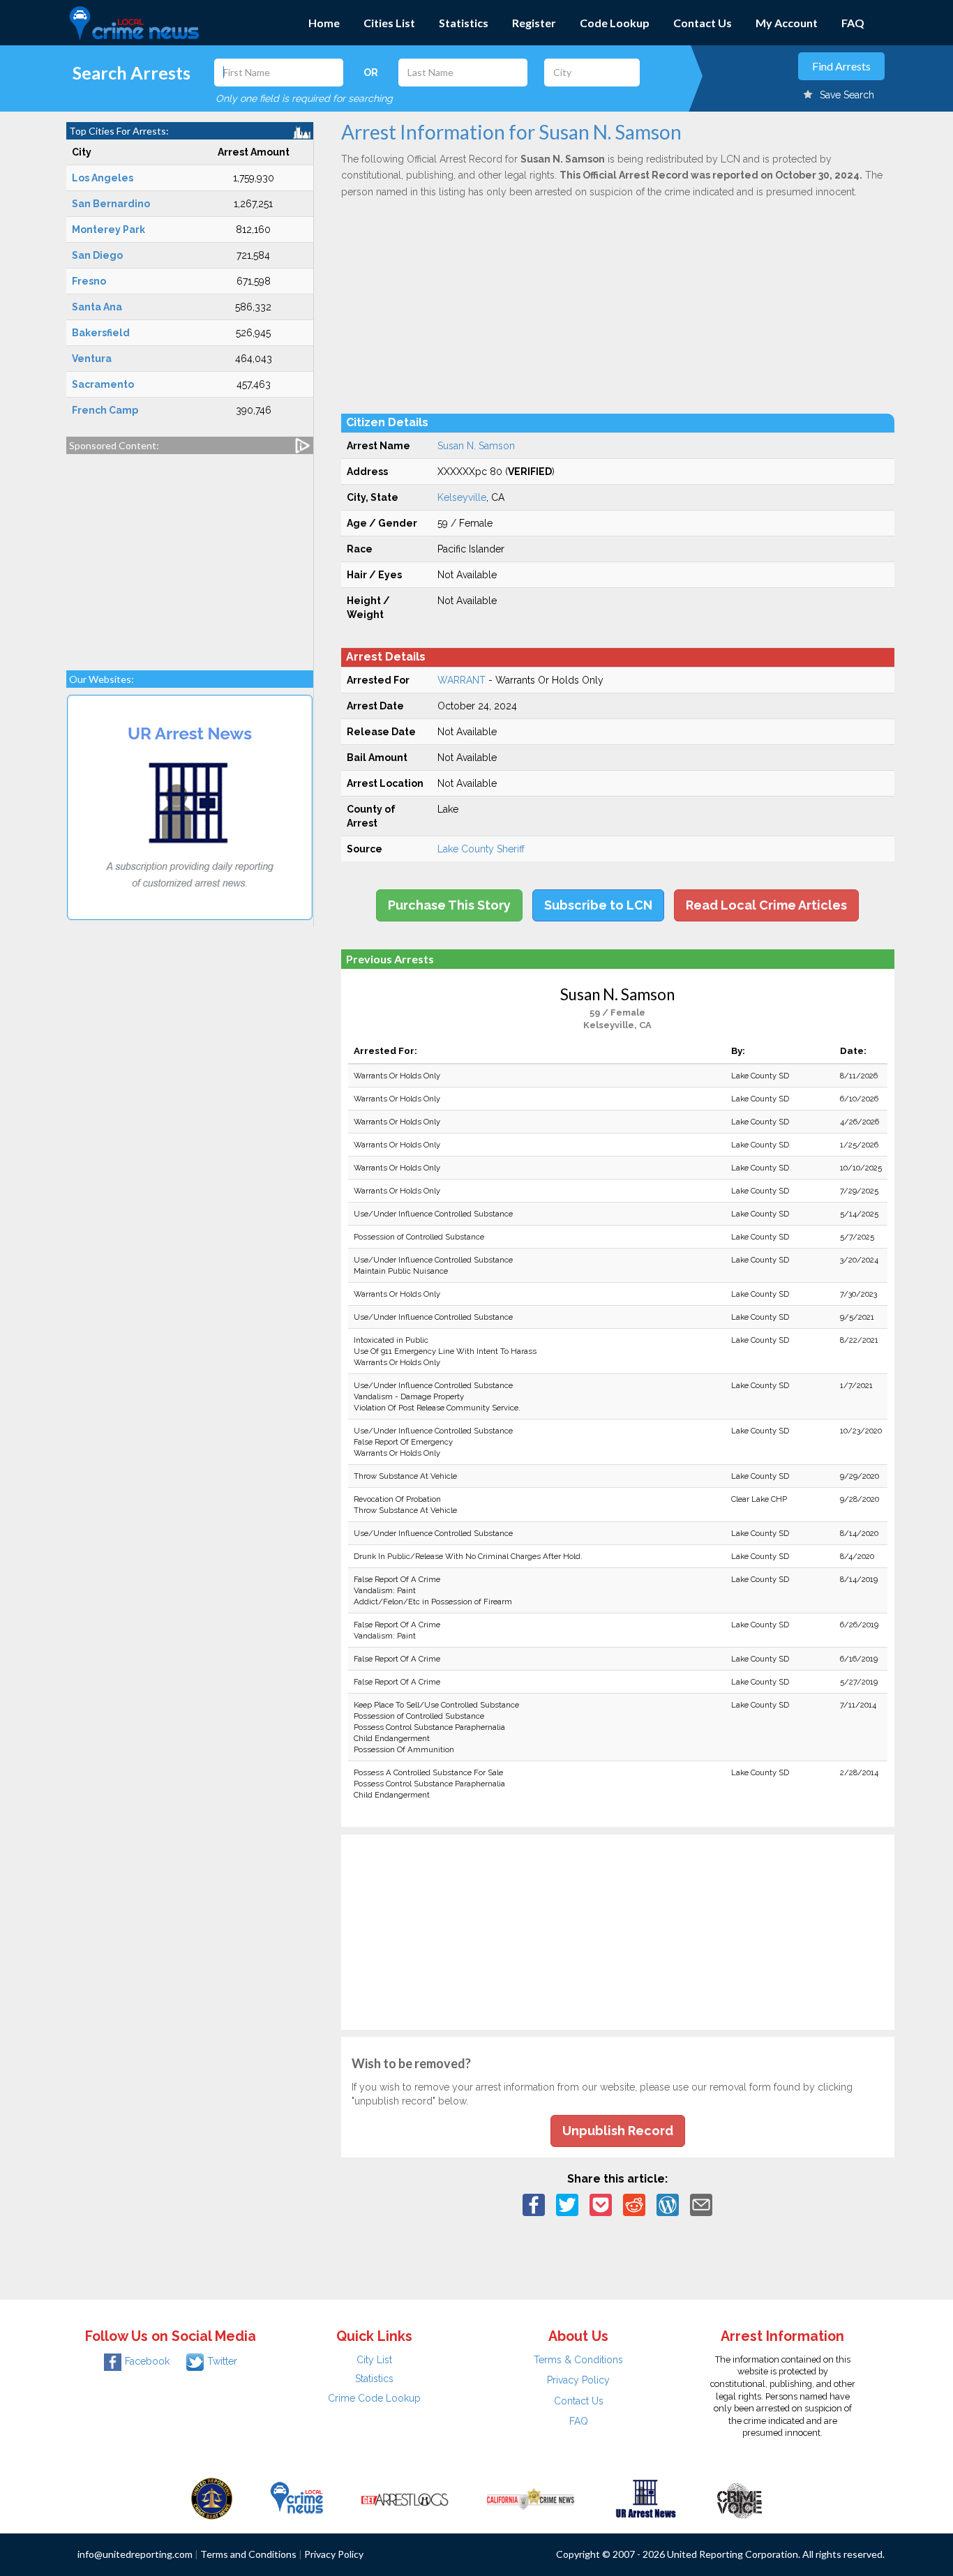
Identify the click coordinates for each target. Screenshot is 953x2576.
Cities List (389, 23)
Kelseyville (462, 497)
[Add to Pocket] (601, 2204)
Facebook (147, 2361)
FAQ (853, 23)
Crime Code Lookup (374, 2398)
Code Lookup (615, 23)
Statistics (464, 23)
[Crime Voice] (740, 2498)
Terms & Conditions (578, 2360)
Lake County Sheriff (481, 849)
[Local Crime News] (297, 2498)
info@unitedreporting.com (135, 2554)
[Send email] (701, 2204)
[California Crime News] (531, 2498)
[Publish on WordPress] (668, 2204)
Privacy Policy (578, 2380)
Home (324, 23)
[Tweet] (567, 2204)
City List (374, 2360)
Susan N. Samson (476, 446)
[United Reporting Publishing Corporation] (212, 2498)
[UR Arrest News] (646, 2498)
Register (534, 23)
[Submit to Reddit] (634, 2204)
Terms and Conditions (248, 2554)
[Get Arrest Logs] (405, 2498)
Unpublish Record (618, 2131)
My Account (787, 23)
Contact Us (703, 23)
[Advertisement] (190, 555)
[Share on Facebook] (534, 2204)
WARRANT (462, 680)
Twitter (222, 2361)
